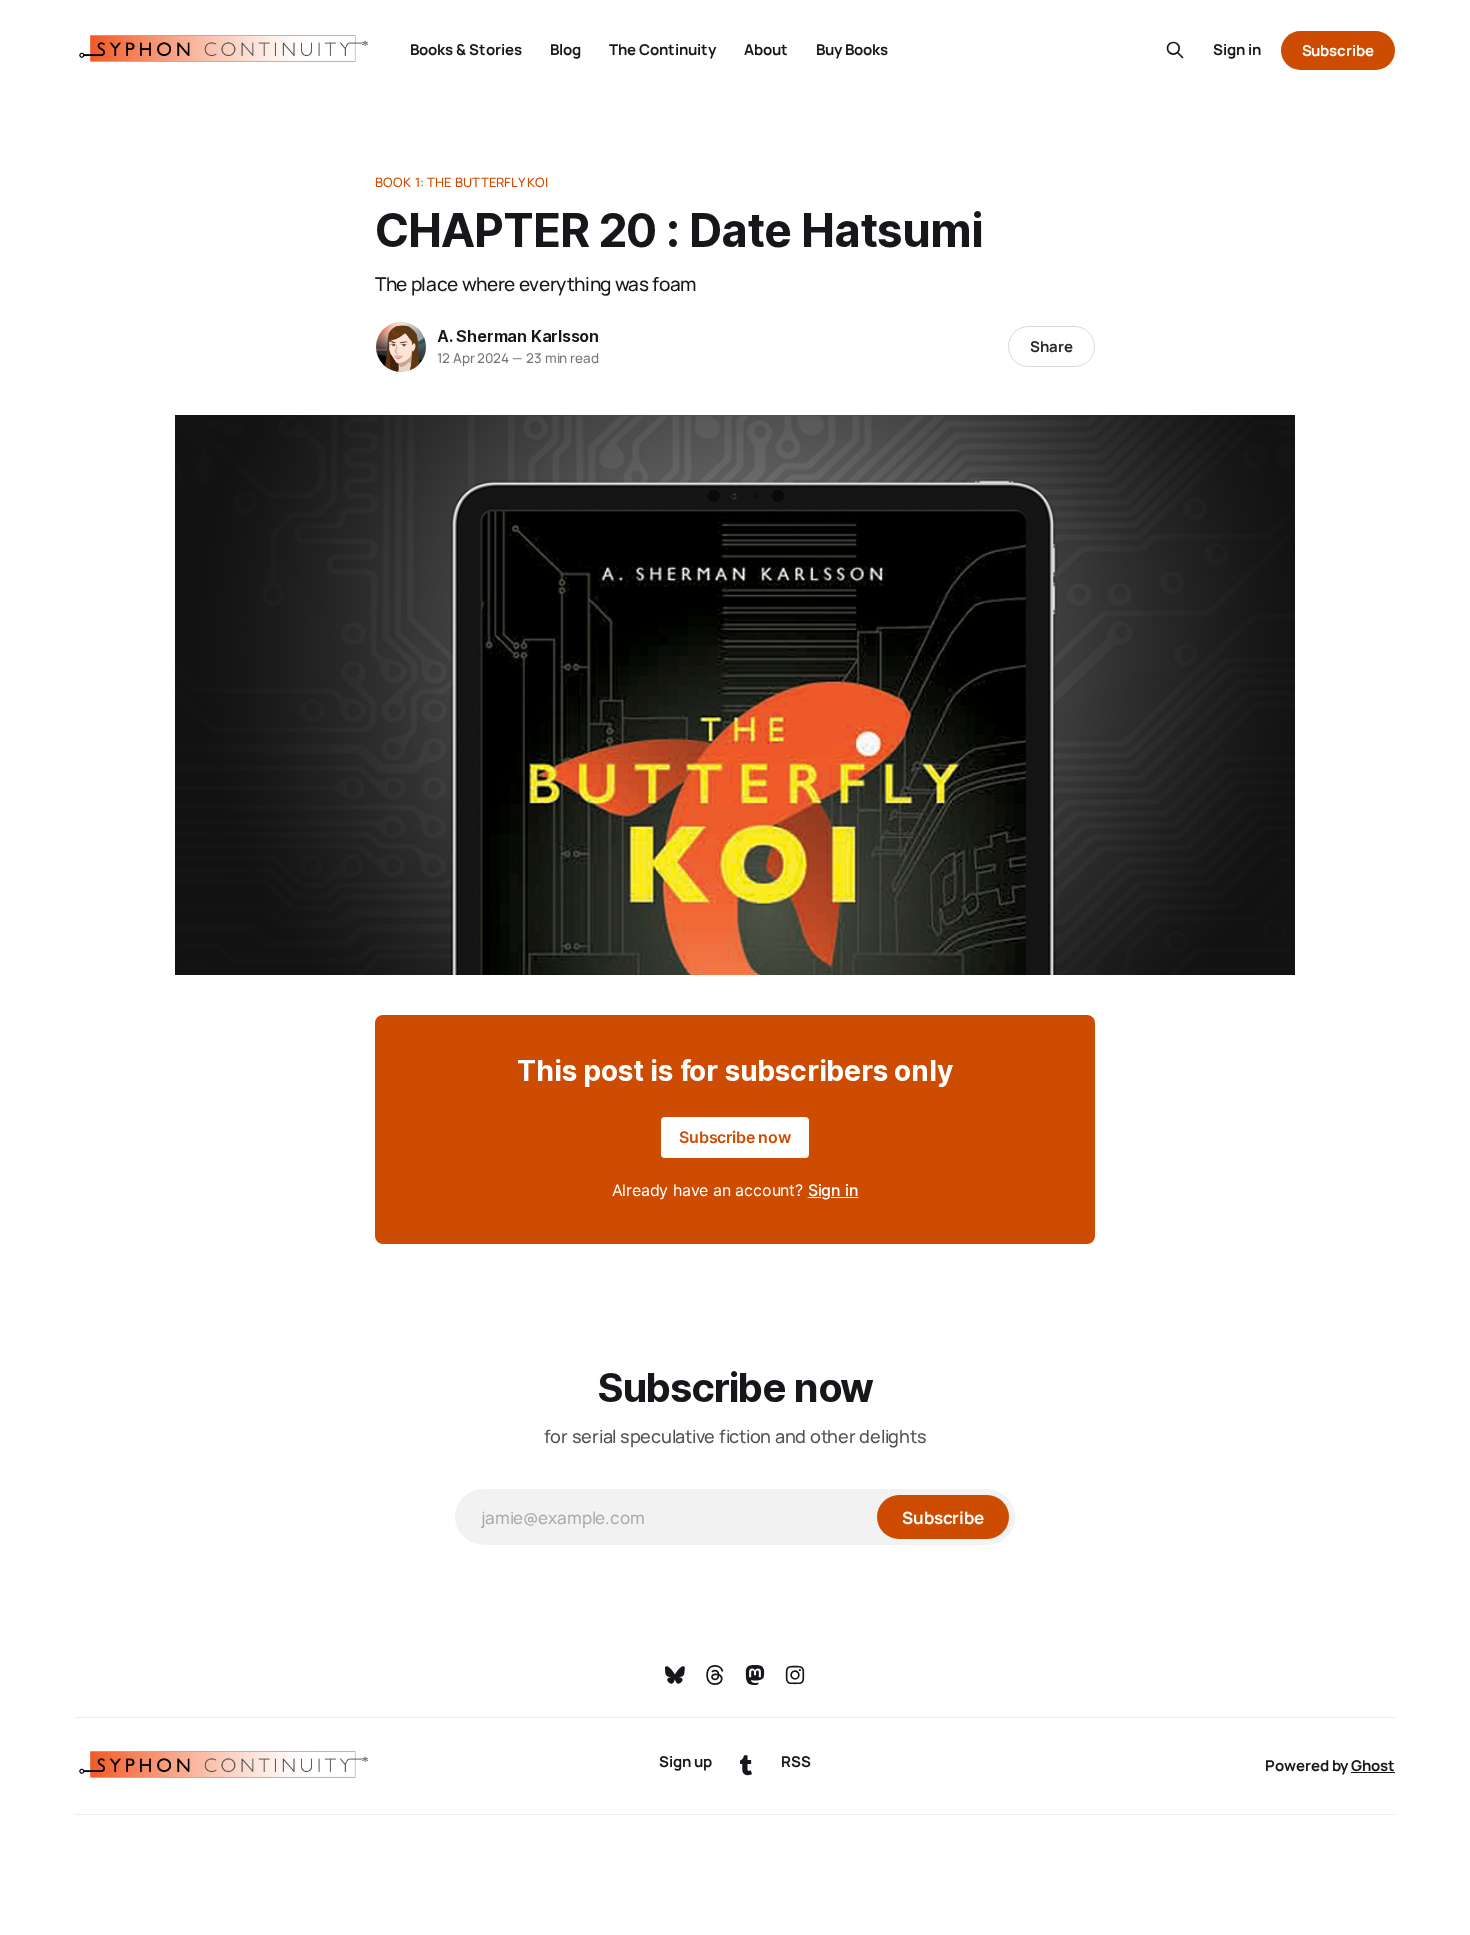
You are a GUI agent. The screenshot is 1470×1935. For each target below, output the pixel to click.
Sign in (1237, 49)
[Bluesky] (675, 1675)
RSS (796, 1761)
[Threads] (715, 1675)
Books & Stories (466, 49)
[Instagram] (795, 1675)
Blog (565, 49)
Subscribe (1338, 50)
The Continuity (662, 49)
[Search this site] (1175, 50)
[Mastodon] (755, 1675)
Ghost (1373, 1765)
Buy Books (852, 49)
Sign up (685, 1761)
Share (1051, 346)
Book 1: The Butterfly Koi (461, 182)
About (766, 49)
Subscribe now (735, 1137)
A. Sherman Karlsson (518, 336)
